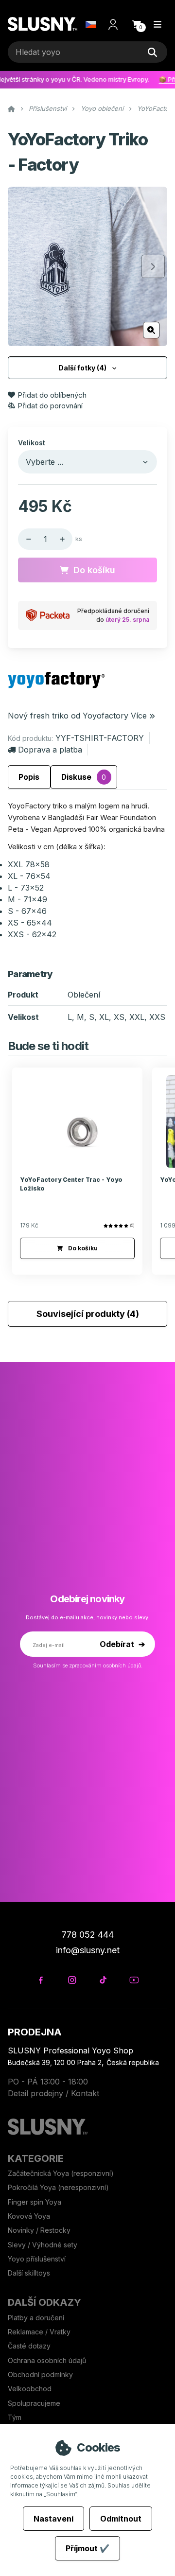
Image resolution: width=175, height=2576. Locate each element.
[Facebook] (41, 1980)
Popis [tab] (29, 777)
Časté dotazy (30, 2346)
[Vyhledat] (152, 52)
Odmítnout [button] (121, 2519)
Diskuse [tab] (84, 777)
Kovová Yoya (29, 2216)
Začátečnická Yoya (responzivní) (61, 2173)
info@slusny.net (88, 1950)
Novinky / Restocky (39, 2230)
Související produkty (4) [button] (88, 1314)
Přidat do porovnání (50, 406)
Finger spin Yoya (35, 2202)
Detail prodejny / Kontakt (53, 2093)
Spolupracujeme (34, 2403)
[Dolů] (26, 539)
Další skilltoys (29, 2273)
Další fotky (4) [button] (82, 368)
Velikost (32, 443)
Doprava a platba (50, 750)
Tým (15, 2417)
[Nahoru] (65, 539)
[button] (137, 24)
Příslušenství (48, 108)
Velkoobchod (30, 2389)
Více (139, 716)
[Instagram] (72, 1980)
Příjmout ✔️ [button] (87, 2548)
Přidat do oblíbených (52, 395)
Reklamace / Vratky (40, 2332)
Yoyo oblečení (102, 108)
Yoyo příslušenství (37, 2259)
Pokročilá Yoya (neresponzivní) (58, 2187)
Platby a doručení (36, 2318)
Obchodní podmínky (40, 2374)
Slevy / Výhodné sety (43, 2245)
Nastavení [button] (53, 2519)
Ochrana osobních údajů (47, 2360)
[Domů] (43, 25)
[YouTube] (134, 1980)
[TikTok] (103, 1980)
